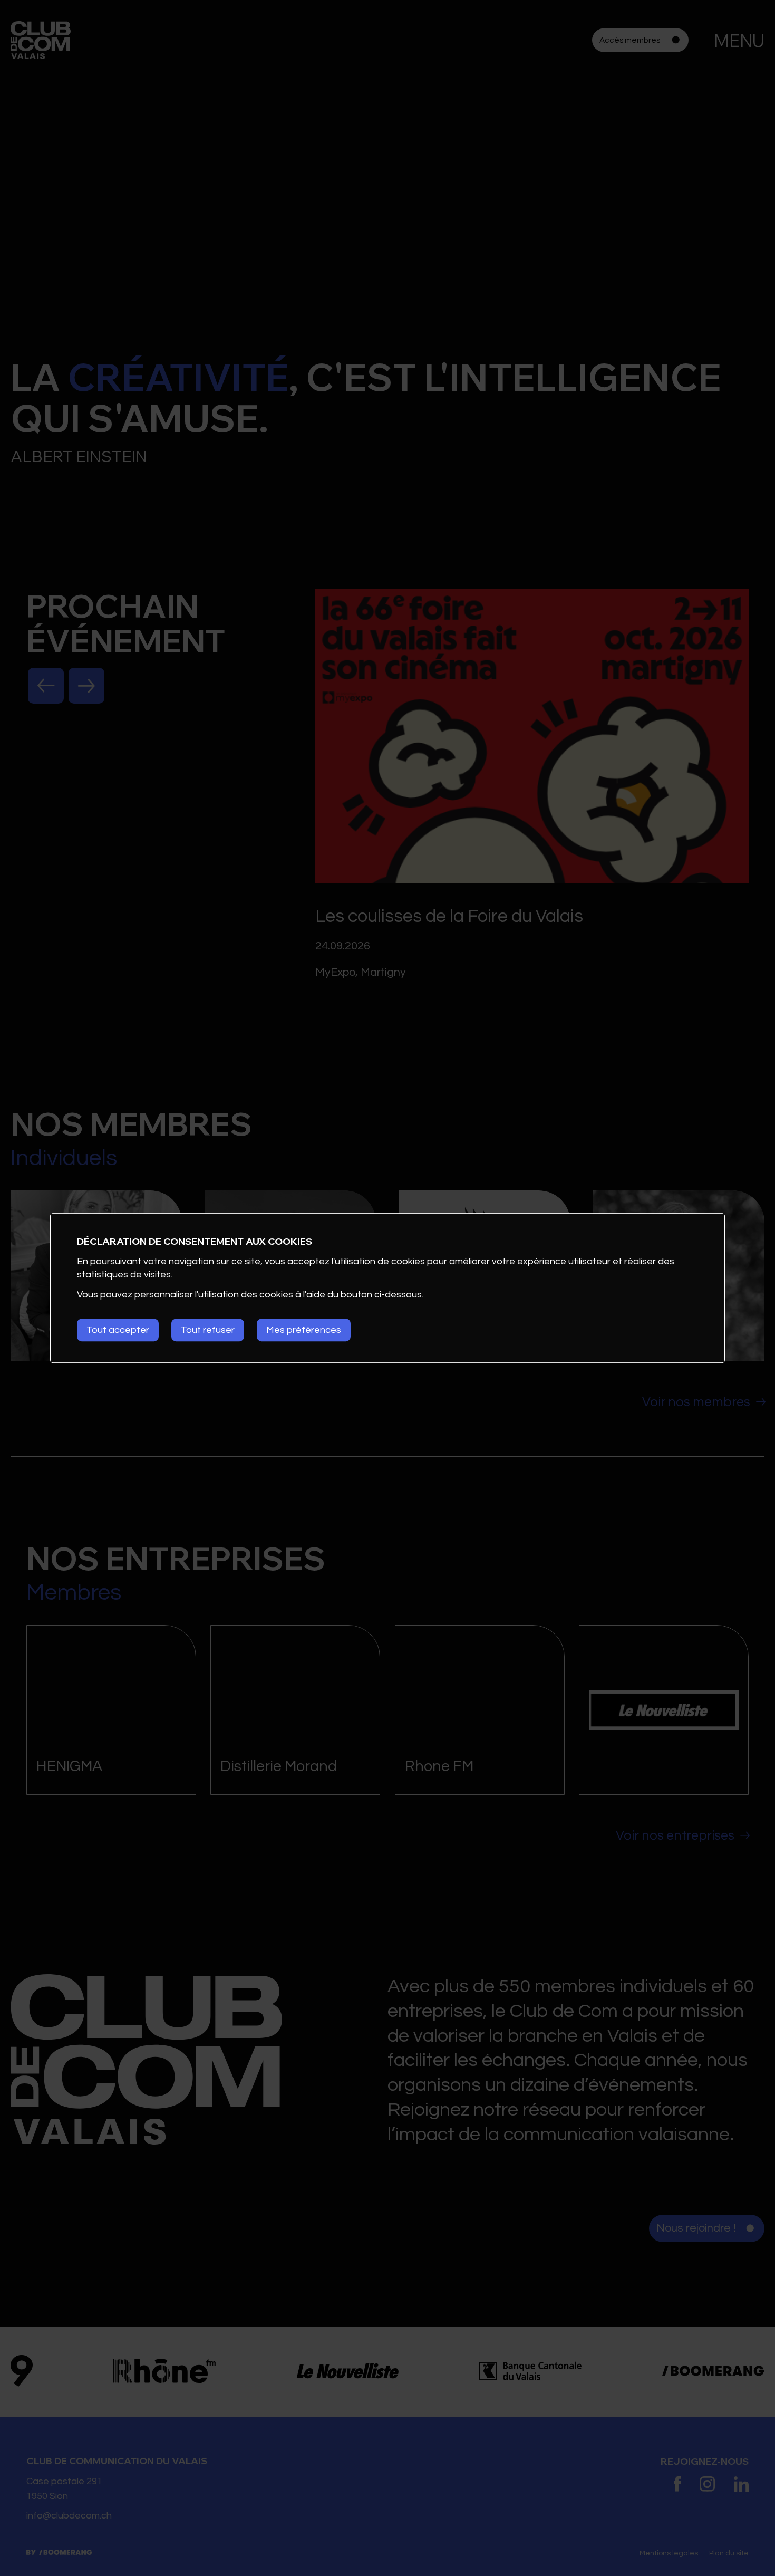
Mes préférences (304, 1330)
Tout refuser (208, 1330)
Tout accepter (118, 1330)
